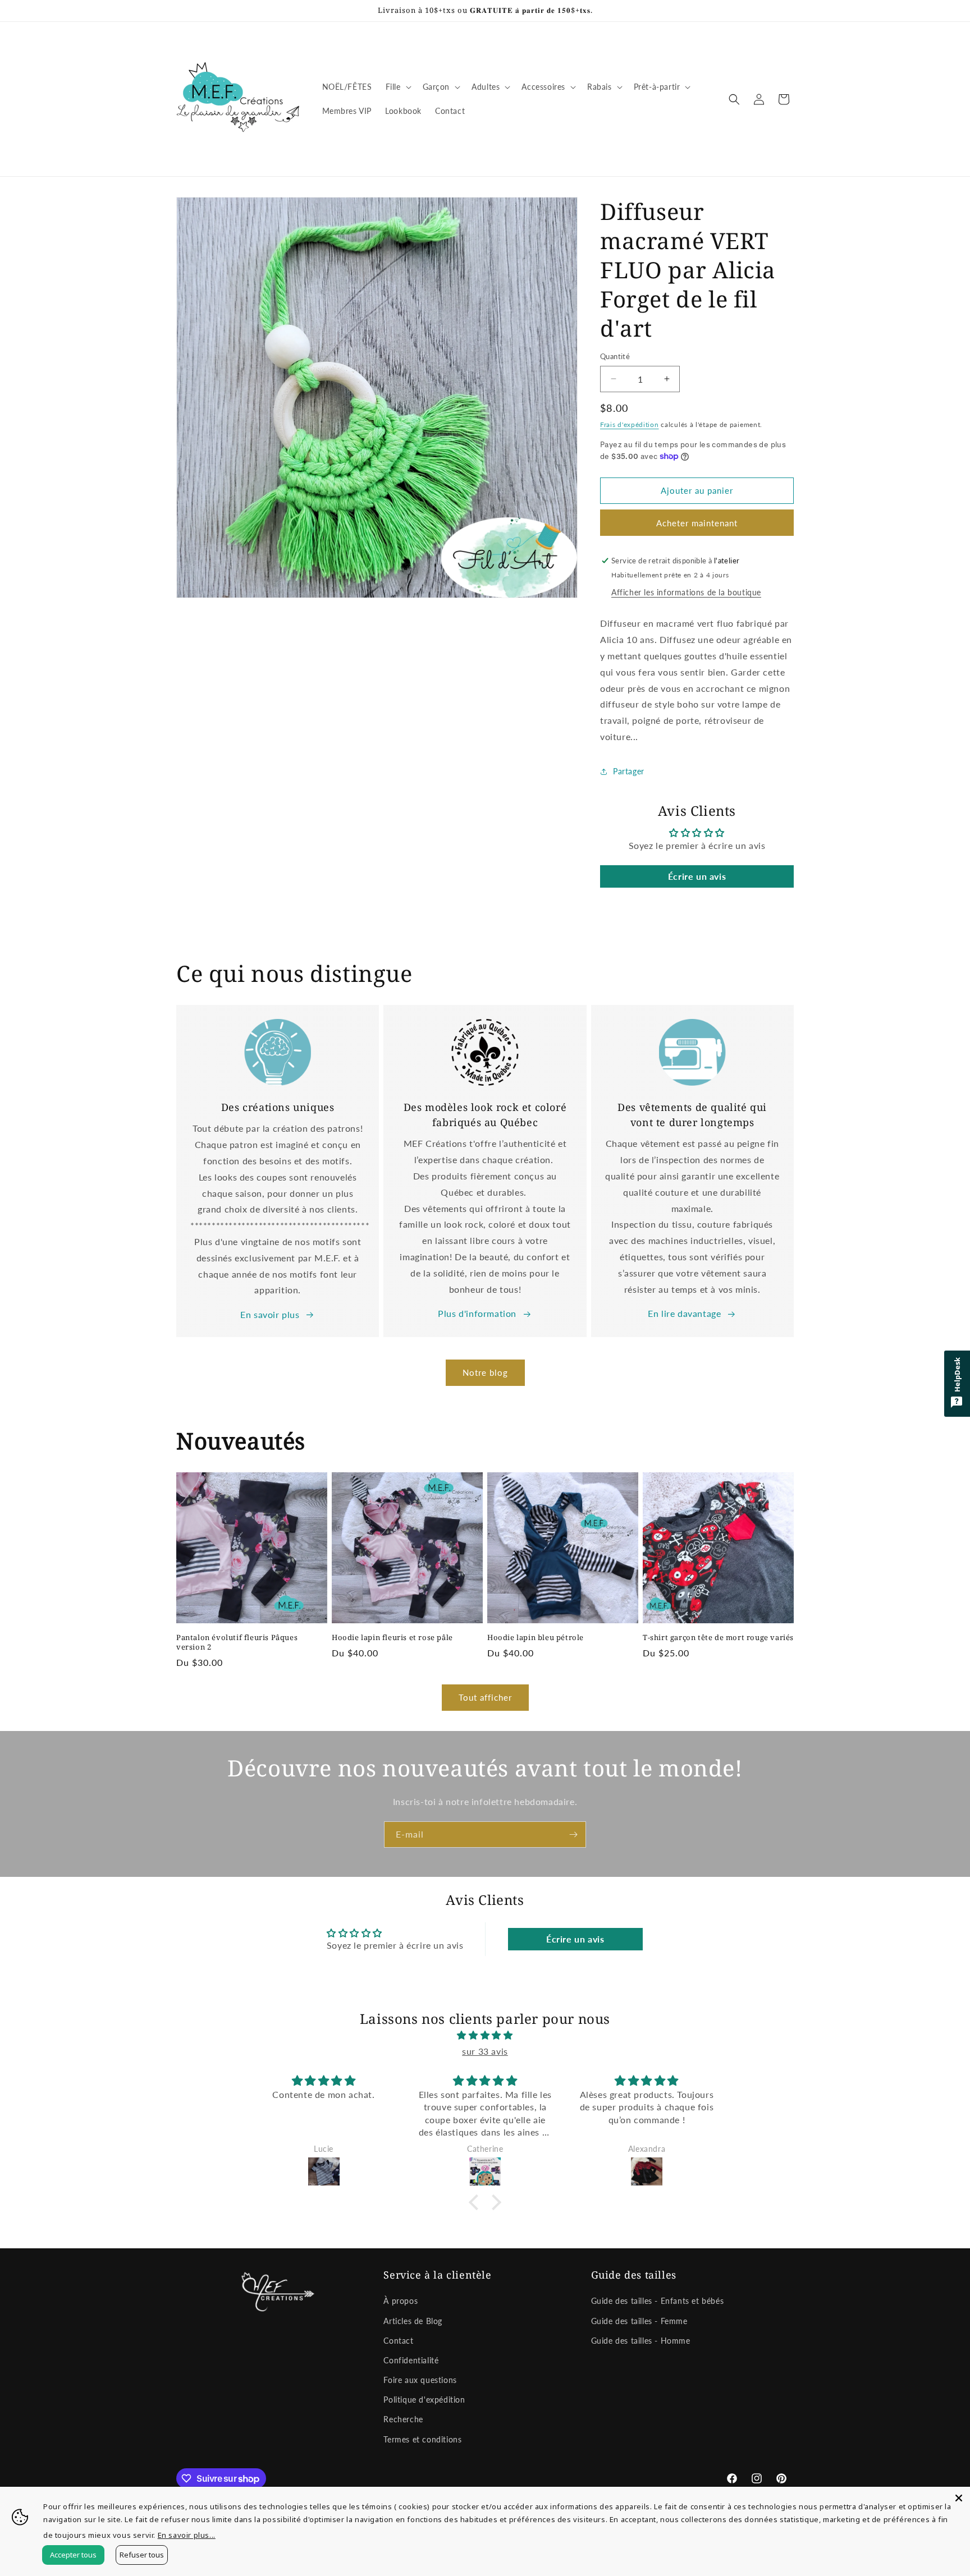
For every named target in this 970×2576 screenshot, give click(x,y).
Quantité (615, 356)
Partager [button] (629, 771)
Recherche (403, 2419)
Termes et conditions (422, 2439)
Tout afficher (485, 1697)
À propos (401, 2301)
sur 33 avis (485, 2051)
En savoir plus (270, 1314)
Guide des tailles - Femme (639, 2321)
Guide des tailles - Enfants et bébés (658, 2301)
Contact (398, 2341)
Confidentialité (411, 2360)
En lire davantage (684, 1313)
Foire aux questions (420, 2380)
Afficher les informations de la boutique (686, 592)
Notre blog (485, 1372)
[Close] (959, 2498)
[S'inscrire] (573, 1835)
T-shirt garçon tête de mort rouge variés (718, 1638)
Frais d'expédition (630, 424)
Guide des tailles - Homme (641, 2341)
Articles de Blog (413, 2321)
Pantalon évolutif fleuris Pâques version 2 (237, 1642)
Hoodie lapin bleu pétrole (536, 1638)
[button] (397, 87)
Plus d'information (477, 1313)
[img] (485, 2035)
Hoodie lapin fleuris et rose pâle (392, 1638)
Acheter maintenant (697, 523)
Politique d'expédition (424, 2400)
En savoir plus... (187, 2535)
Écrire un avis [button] (697, 876)
